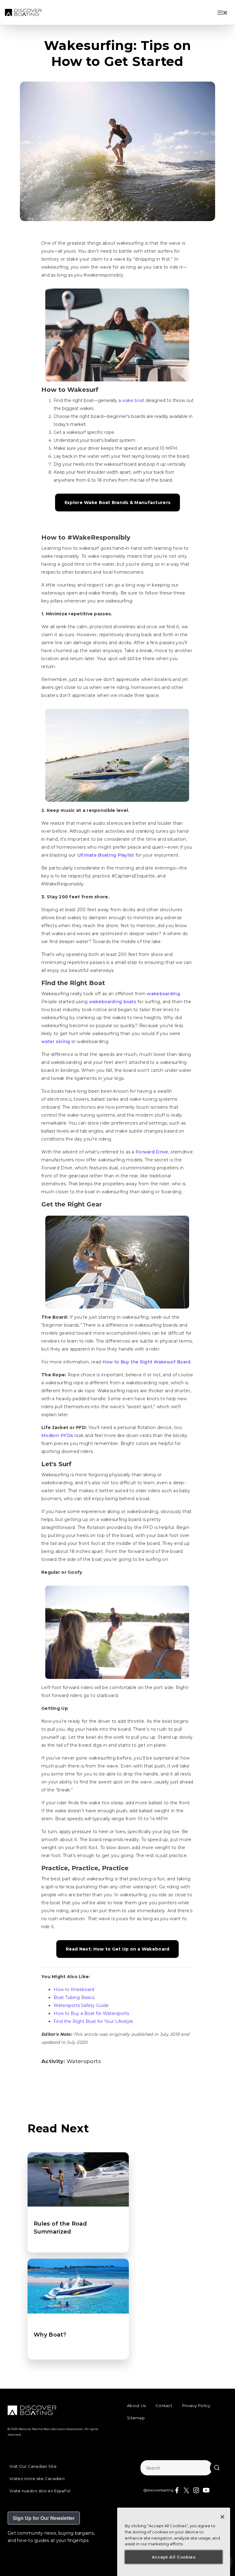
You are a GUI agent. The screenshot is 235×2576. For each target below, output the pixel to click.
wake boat (133, 400)
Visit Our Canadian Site (33, 2466)
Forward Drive (152, 1152)
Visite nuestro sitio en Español (40, 2491)
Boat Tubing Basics (74, 1997)
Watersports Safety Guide (81, 2005)
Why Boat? (50, 2335)
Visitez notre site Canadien (37, 2479)
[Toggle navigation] (223, 13)
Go (217, 2468)
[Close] (222, 2517)
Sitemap (136, 2418)
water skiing (56, 1041)
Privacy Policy (196, 2406)
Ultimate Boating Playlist (106, 855)
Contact (164, 2406)
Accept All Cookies (174, 2557)
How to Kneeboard (74, 1989)
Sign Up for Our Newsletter (44, 2518)
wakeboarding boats (113, 1002)
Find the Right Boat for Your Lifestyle (93, 2021)
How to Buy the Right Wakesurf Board (147, 1362)
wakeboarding (163, 994)
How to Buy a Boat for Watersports (91, 2013)
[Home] (23, 12)
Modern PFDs (57, 1435)
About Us (136, 2406)
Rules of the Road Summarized (60, 2228)
